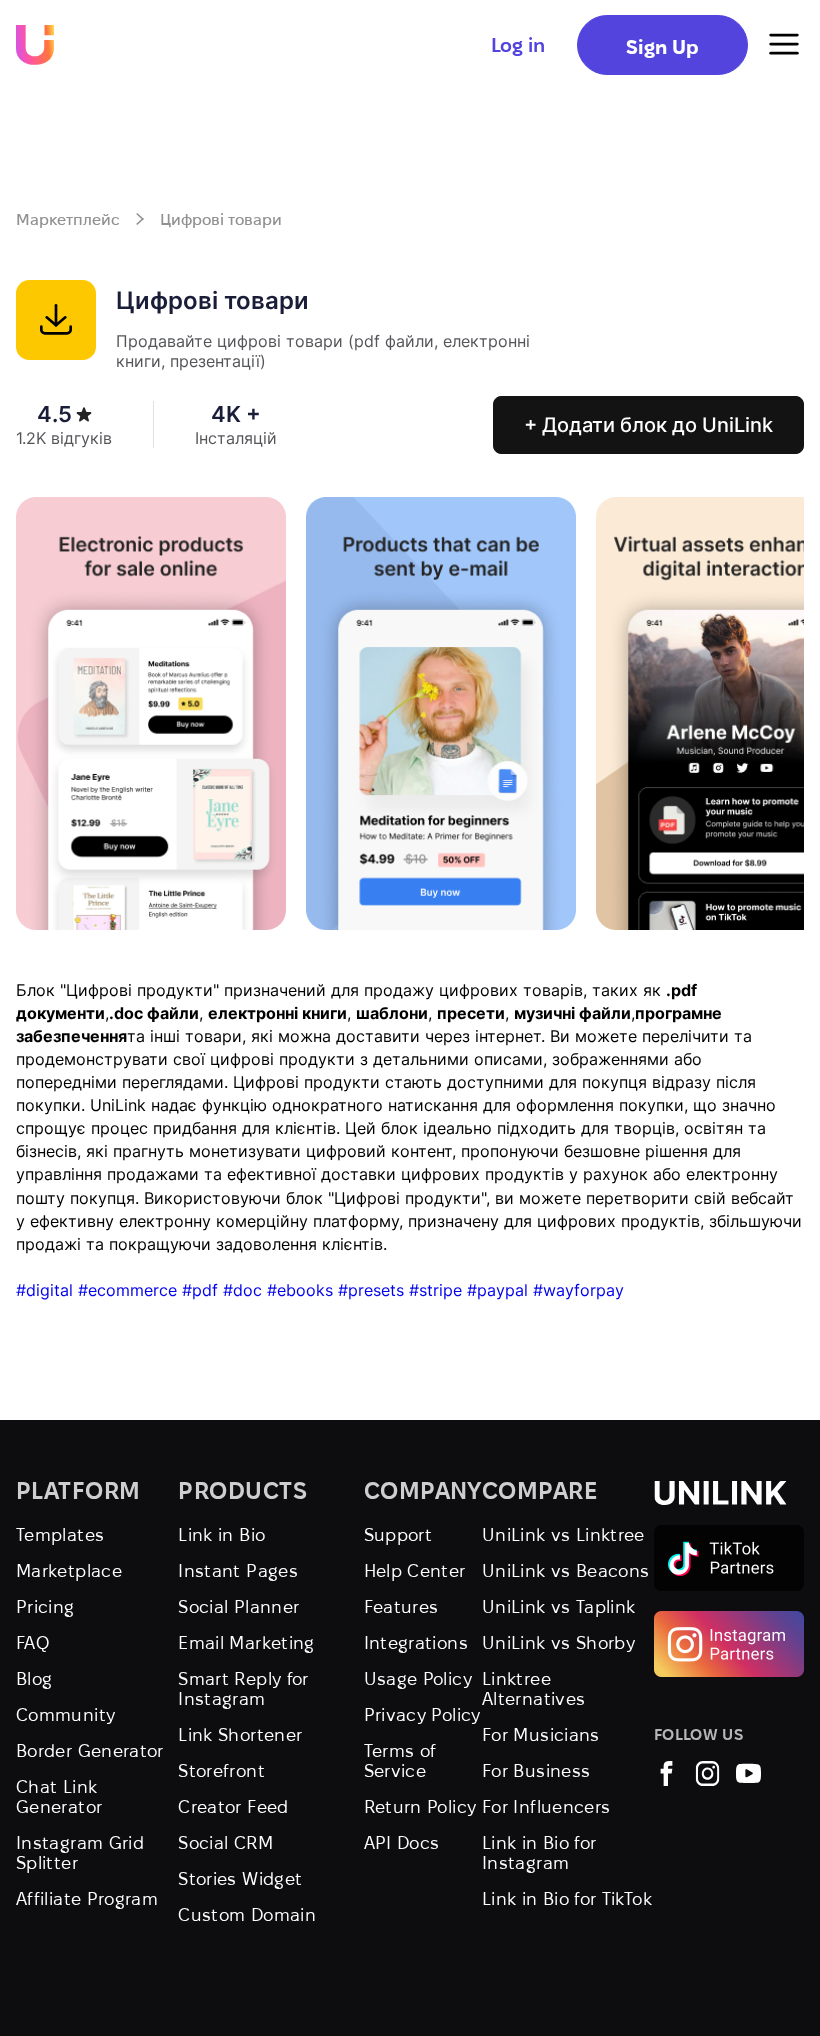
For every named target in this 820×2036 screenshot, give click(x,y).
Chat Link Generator (59, 1796)
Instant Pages (238, 1570)
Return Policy (420, 1806)
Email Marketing (246, 1642)
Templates (60, 1534)
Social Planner (238, 1606)
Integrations (416, 1642)
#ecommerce (127, 1290)
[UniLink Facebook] (666, 1779)
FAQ (32, 1642)
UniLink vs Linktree (563, 1534)
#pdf (200, 1290)
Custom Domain (247, 1914)
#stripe (435, 1290)
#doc (242, 1290)
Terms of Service (400, 1760)
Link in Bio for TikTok (567, 1898)
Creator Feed (233, 1806)
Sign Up (662, 47)
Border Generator (90, 1750)
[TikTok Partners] (729, 1533)
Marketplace (69, 1570)
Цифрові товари (221, 219)
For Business (536, 1770)
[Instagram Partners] (729, 1619)
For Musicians (541, 1734)
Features (401, 1606)
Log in (518, 45)
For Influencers (546, 1806)
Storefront (221, 1770)
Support (398, 1534)
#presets (371, 1290)
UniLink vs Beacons (565, 1570)
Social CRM (225, 1842)
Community (65, 1714)
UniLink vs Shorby (558, 1642)
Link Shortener (240, 1734)
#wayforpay (578, 1290)
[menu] (784, 45)
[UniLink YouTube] (748, 1779)
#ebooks (300, 1290)
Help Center (415, 1570)
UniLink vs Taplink (558, 1606)
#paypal (497, 1290)
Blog (34, 1678)
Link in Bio (221, 1534)
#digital (44, 1290)
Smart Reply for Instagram (243, 1688)
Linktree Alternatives (533, 1688)
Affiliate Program (87, 1898)
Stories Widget (240, 1878)
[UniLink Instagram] (707, 1779)
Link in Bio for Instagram (539, 1852)
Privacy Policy (422, 1714)
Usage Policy (418, 1678)
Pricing (45, 1606)
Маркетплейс (68, 219)
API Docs (402, 1842)
